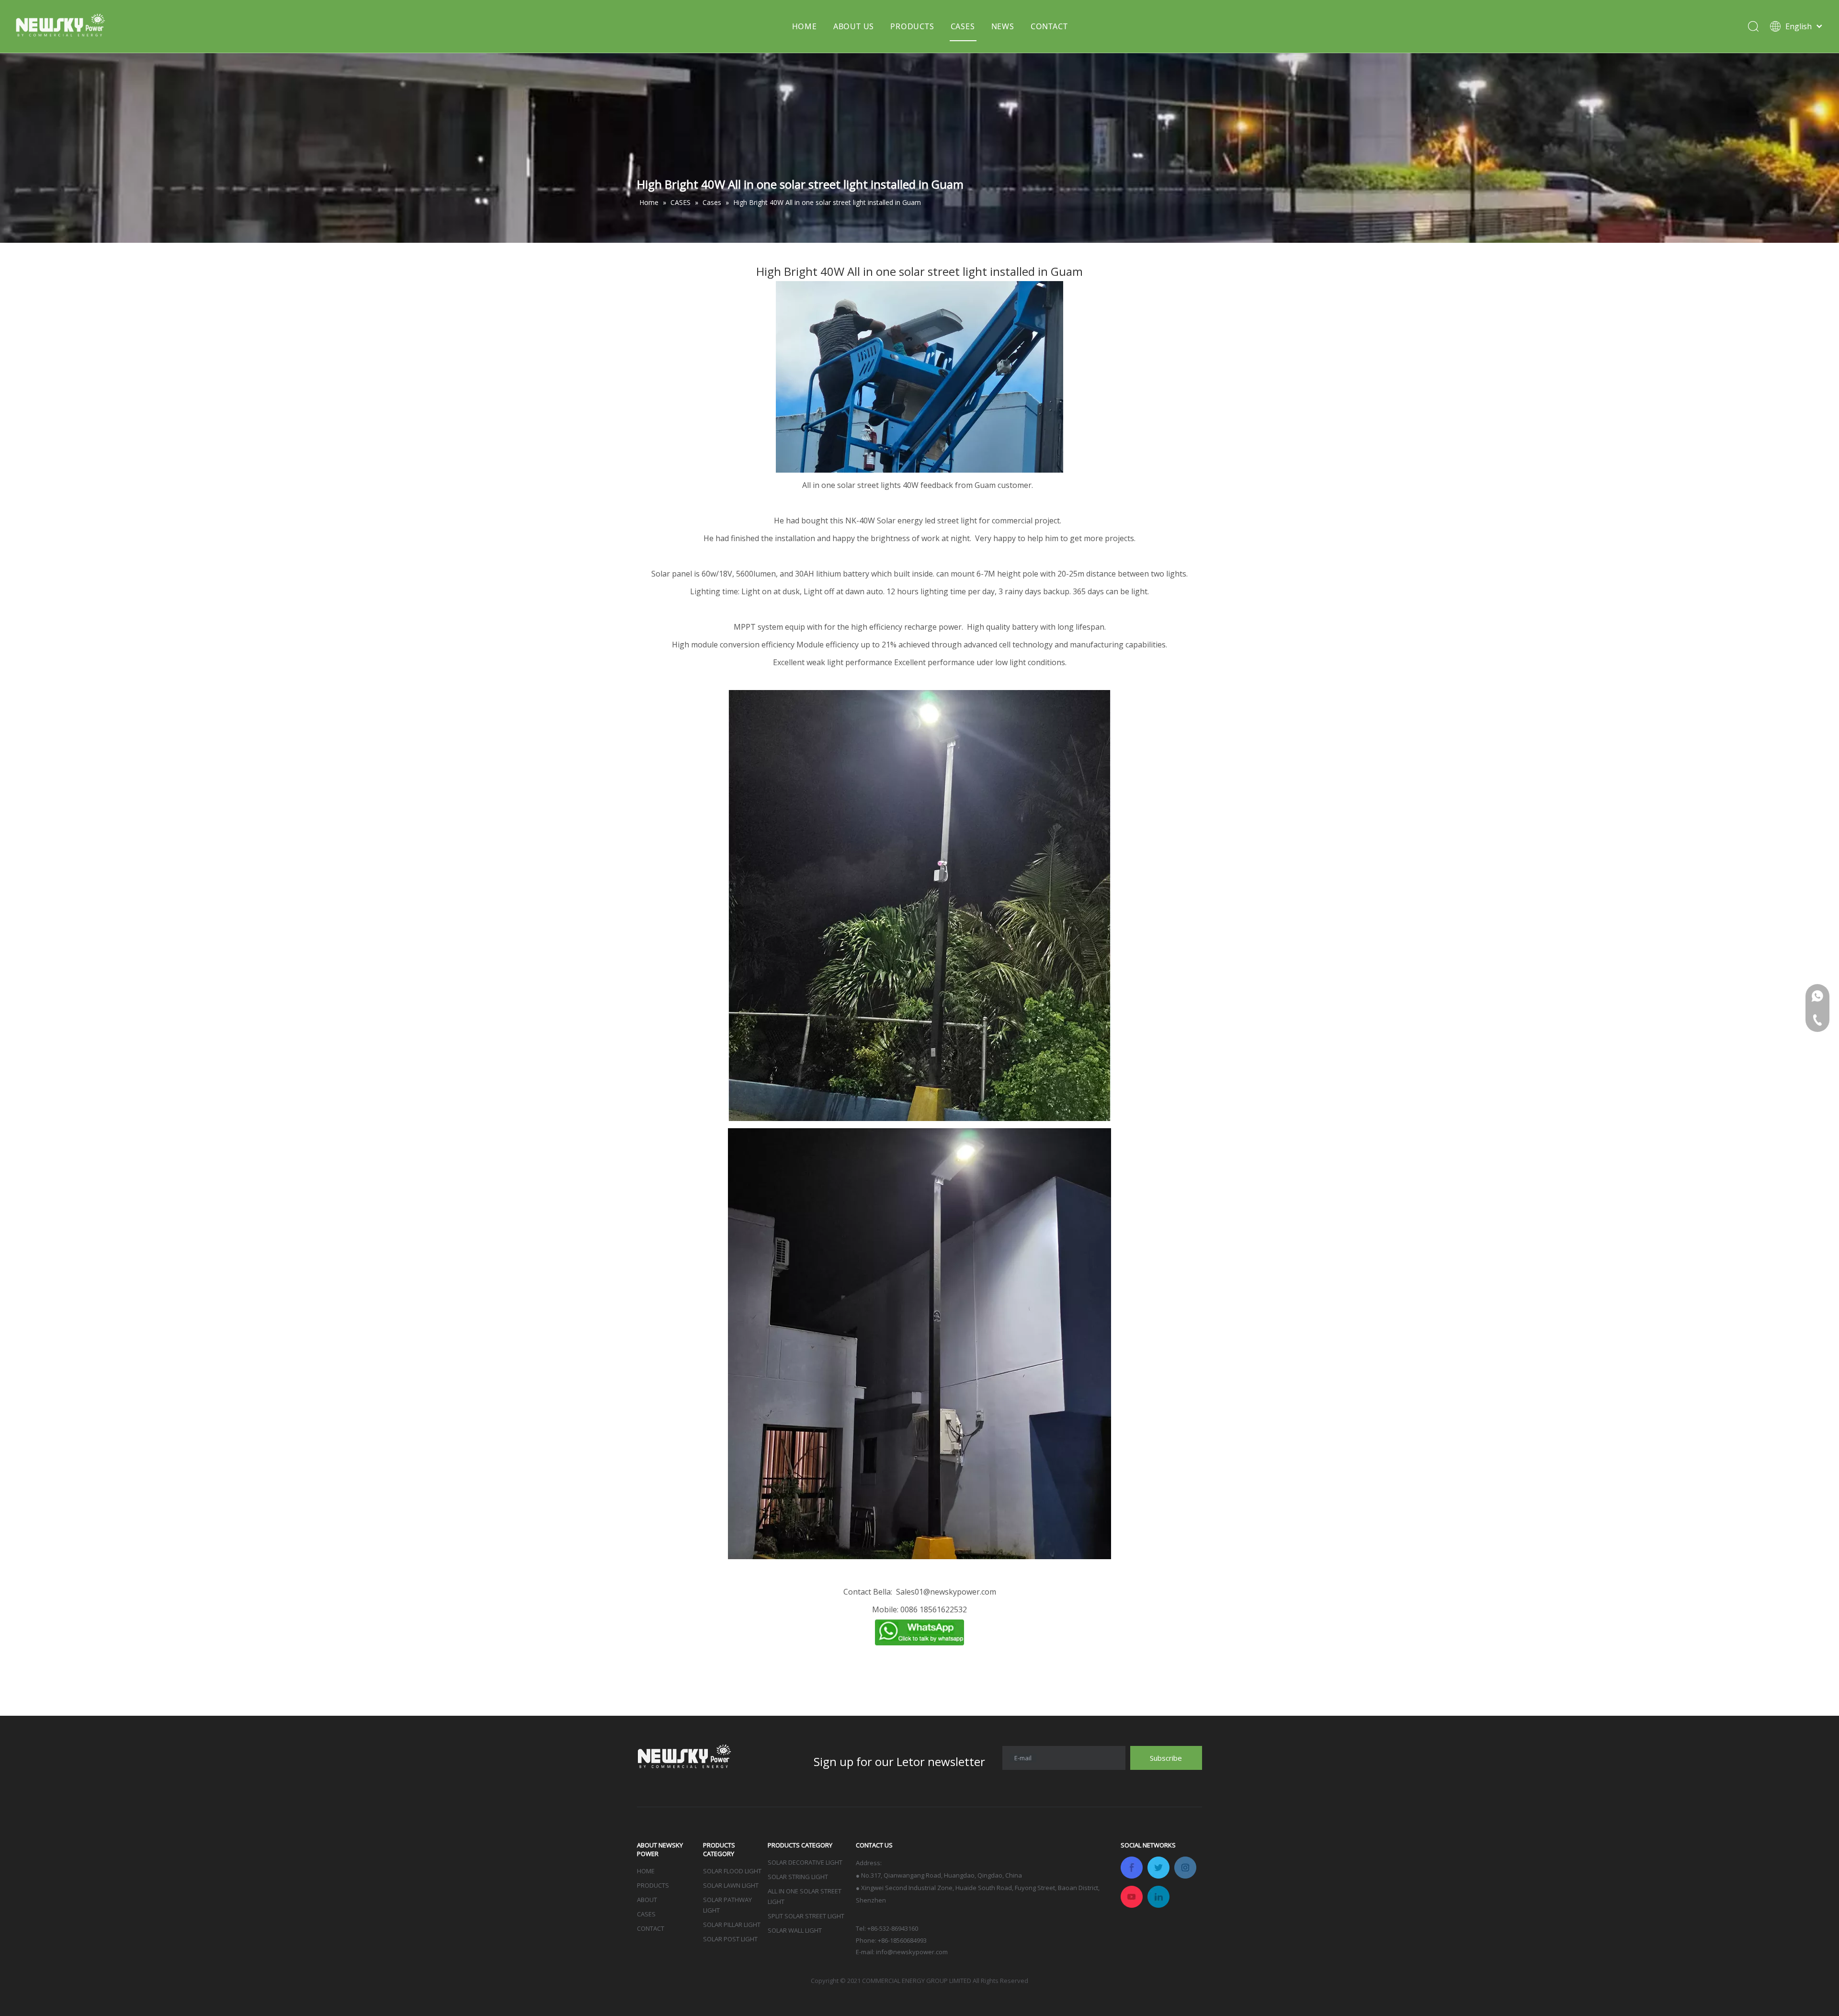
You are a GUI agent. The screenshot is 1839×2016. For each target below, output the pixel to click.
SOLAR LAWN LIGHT (731, 1885)
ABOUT (647, 1900)
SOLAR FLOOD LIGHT (732, 1871)
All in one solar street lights (851, 485)
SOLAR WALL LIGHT (795, 1930)
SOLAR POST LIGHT (730, 1939)
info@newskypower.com (912, 1952)
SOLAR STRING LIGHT (798, 1877)
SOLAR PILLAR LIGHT (732, 1925)
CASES (963, 26)
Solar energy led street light (927, 521)
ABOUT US (854, 26)
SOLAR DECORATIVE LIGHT (805, 1862)
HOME (805, 26)
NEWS (1003, 26)
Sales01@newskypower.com (946, 1592)
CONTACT (1049, 26)
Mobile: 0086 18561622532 (919, 1609)
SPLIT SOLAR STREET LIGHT (806, 1916)
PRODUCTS (912, 26)
